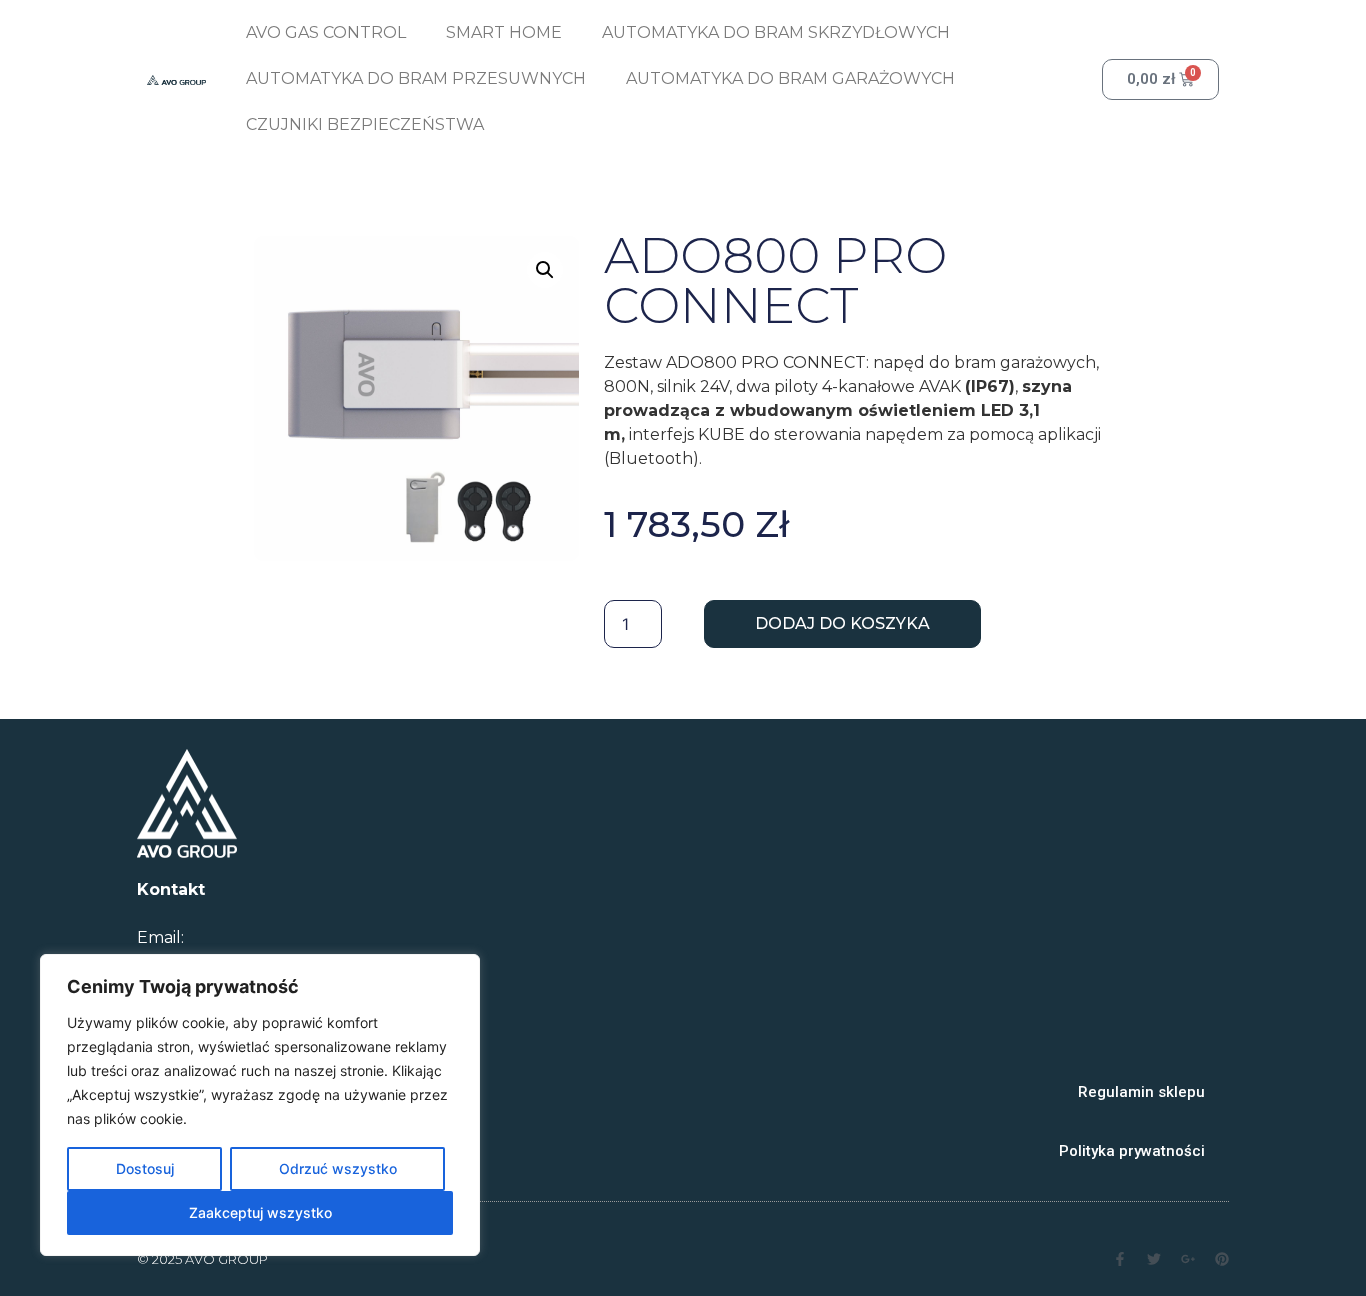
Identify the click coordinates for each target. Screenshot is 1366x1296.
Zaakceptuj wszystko (260, 1212)
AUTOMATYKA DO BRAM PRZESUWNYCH (416, 78)
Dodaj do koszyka (842, 623)
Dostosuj (145, 1168)
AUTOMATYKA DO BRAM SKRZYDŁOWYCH (776, 32)
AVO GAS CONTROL (326, 32)
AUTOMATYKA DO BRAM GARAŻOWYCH (790, 78)
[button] (545, 270)
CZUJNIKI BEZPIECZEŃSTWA (365, 124)
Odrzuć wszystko (338, 1168)
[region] (260, 1105)
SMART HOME (504, 32)
